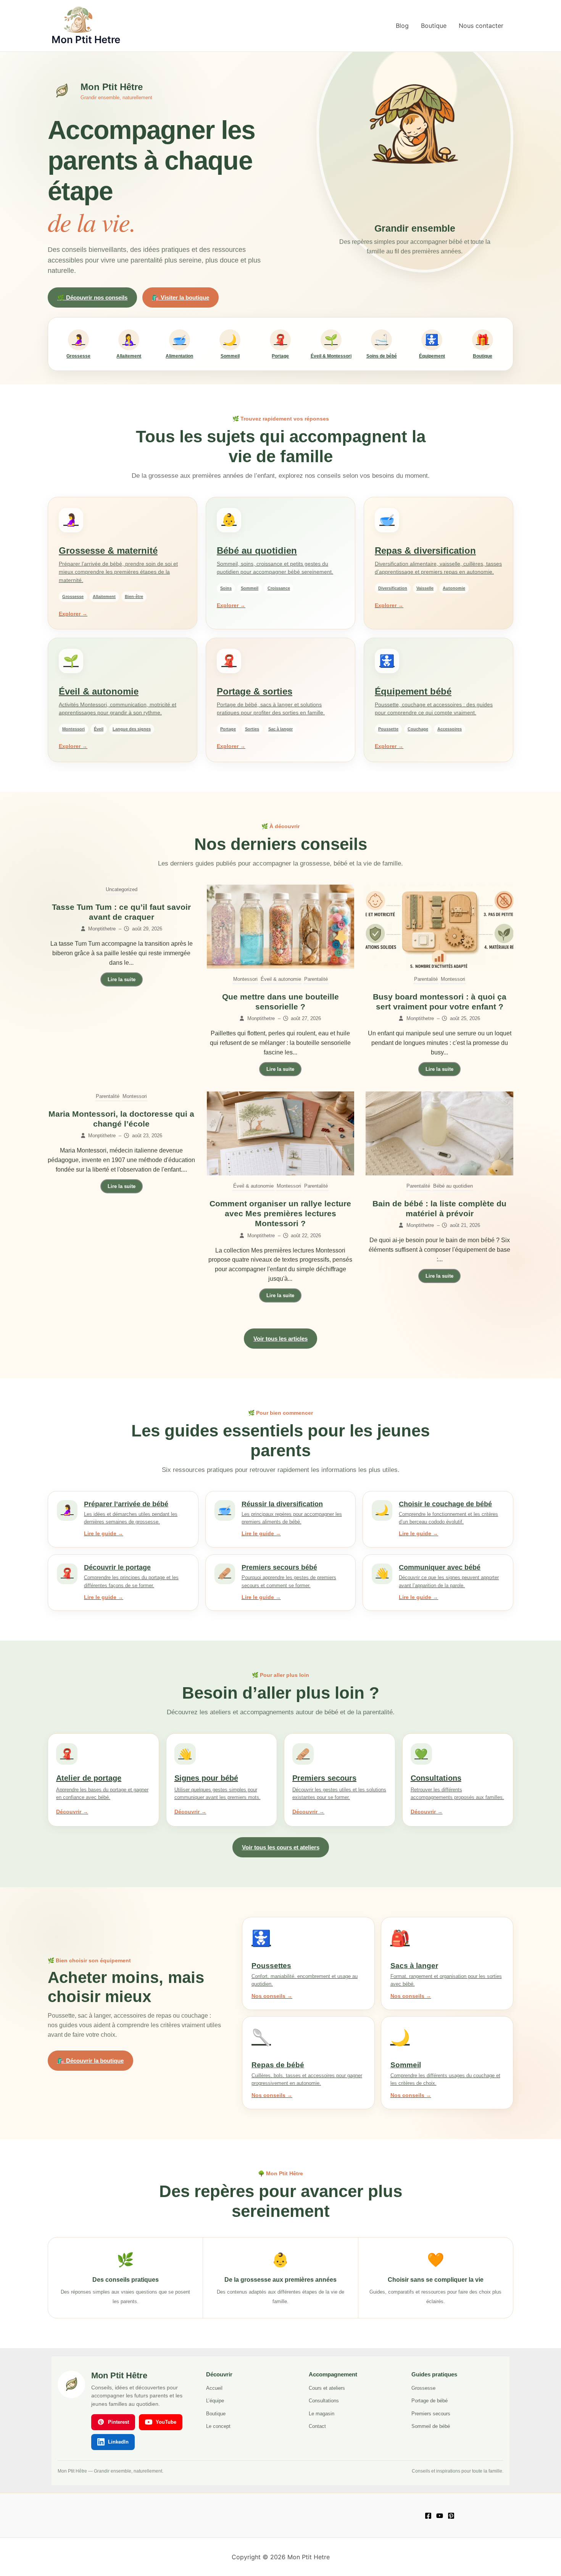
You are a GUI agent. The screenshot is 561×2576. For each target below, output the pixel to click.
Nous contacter (481, 26)
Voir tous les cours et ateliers (281, 1847)
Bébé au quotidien (453, 1186)
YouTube (166, 2422)
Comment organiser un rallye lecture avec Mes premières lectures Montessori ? (280, 1214)
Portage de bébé (430, 2401)
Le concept (218, 2426)
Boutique (434, 26)
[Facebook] (428, 2516)
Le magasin (322, 2414)
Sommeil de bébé (431, 2426)
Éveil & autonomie (281, 979)
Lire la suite (122, 979)
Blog (402, 26)
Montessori (245, 979)
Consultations (324, 2401)
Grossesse (423, 2388)
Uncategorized (122, 889)
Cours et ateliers (327, 2388)
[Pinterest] (451, 2516)
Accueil (214, 2388)
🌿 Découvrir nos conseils (92, 297)
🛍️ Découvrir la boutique (90, 2061)
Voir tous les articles (280, 1339)
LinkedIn (118, 2442)
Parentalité (316, 979)
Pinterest (118, 2422)
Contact (317, 2426)
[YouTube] (440, 2516)
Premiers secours (431, 2414)
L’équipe (215, 2401)
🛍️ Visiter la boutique (181, 297)
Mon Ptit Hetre (86, 39)
